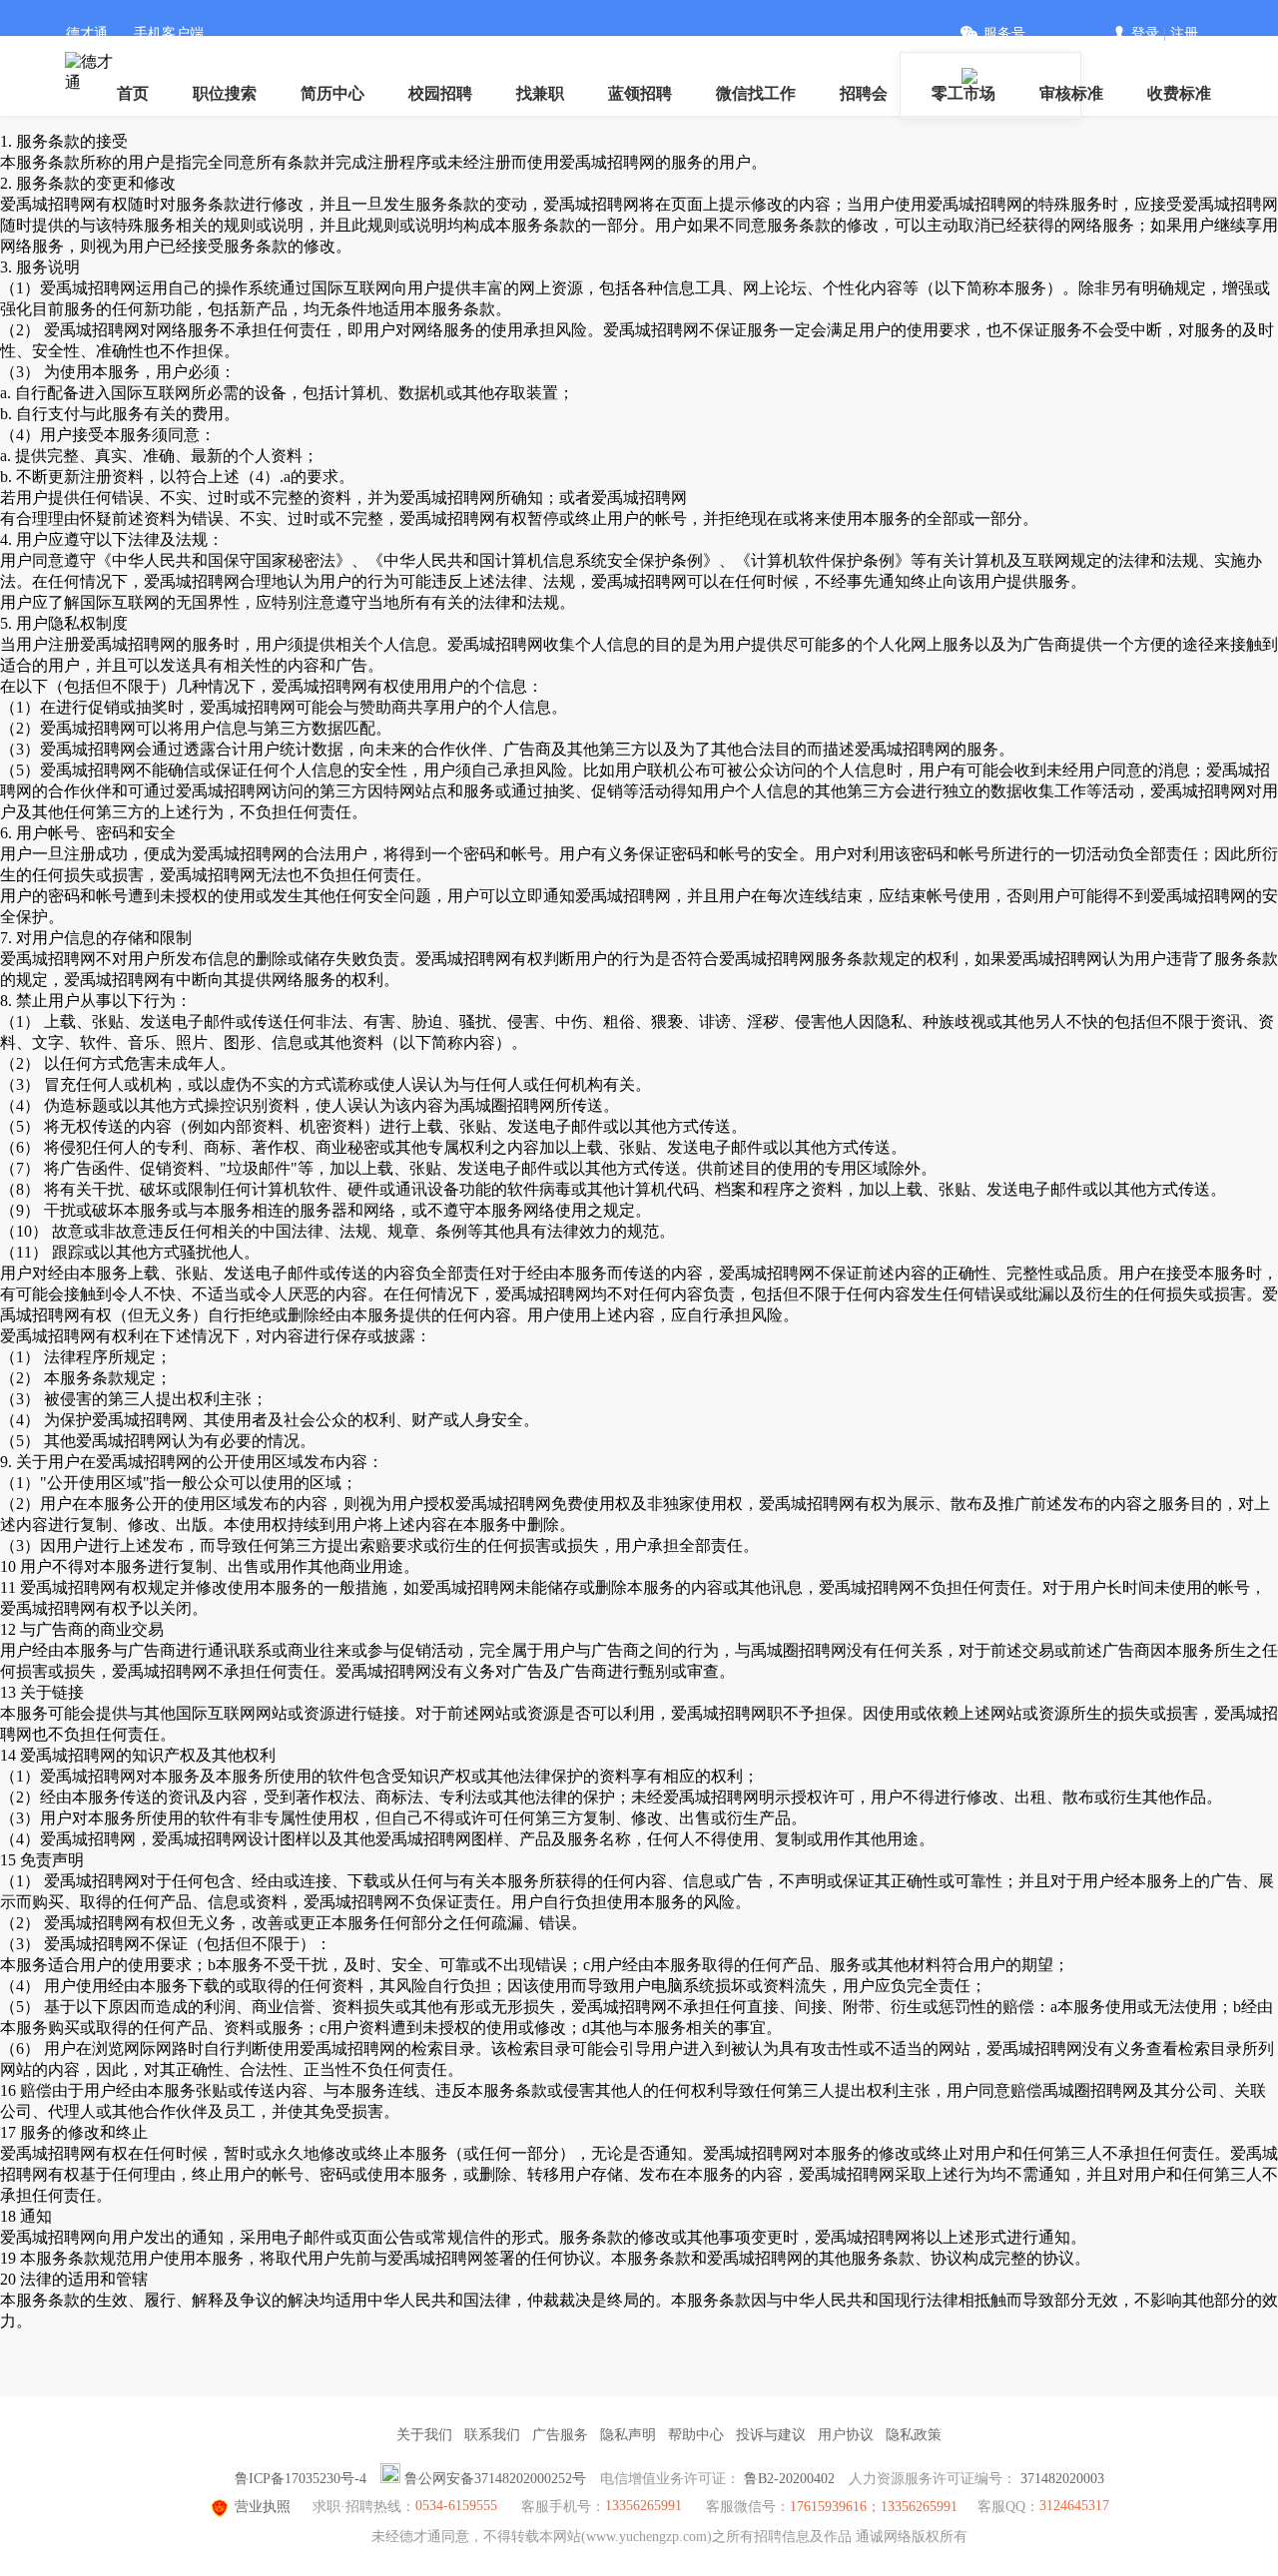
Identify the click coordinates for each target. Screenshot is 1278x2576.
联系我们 (492, 2435)
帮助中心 (696, 2435)
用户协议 (846, 2435)
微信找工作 (756, 93)
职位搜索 (225, 93)
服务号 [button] (1004, 33)
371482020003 (1062, 2479)
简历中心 (332, 93)
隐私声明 (628, 2435)
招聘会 (864, 93)
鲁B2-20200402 (789, 2479)
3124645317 (1074, 2506)
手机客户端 (169, 33)
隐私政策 (914, 2435)
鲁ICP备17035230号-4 (301, 2479)
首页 (133, 93)
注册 (1184, 33)
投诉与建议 (771, 2435)
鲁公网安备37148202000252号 (495, 2479)
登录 (1145, 33)
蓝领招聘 (640, 93)
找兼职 (540, 93)
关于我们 (424, 2435)
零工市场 (963, 93)
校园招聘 (440, 93)
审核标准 (1071, 93)
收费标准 (1179, 93)
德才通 (87, 33)
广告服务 (560, 2435)
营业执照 (263, 2507)
